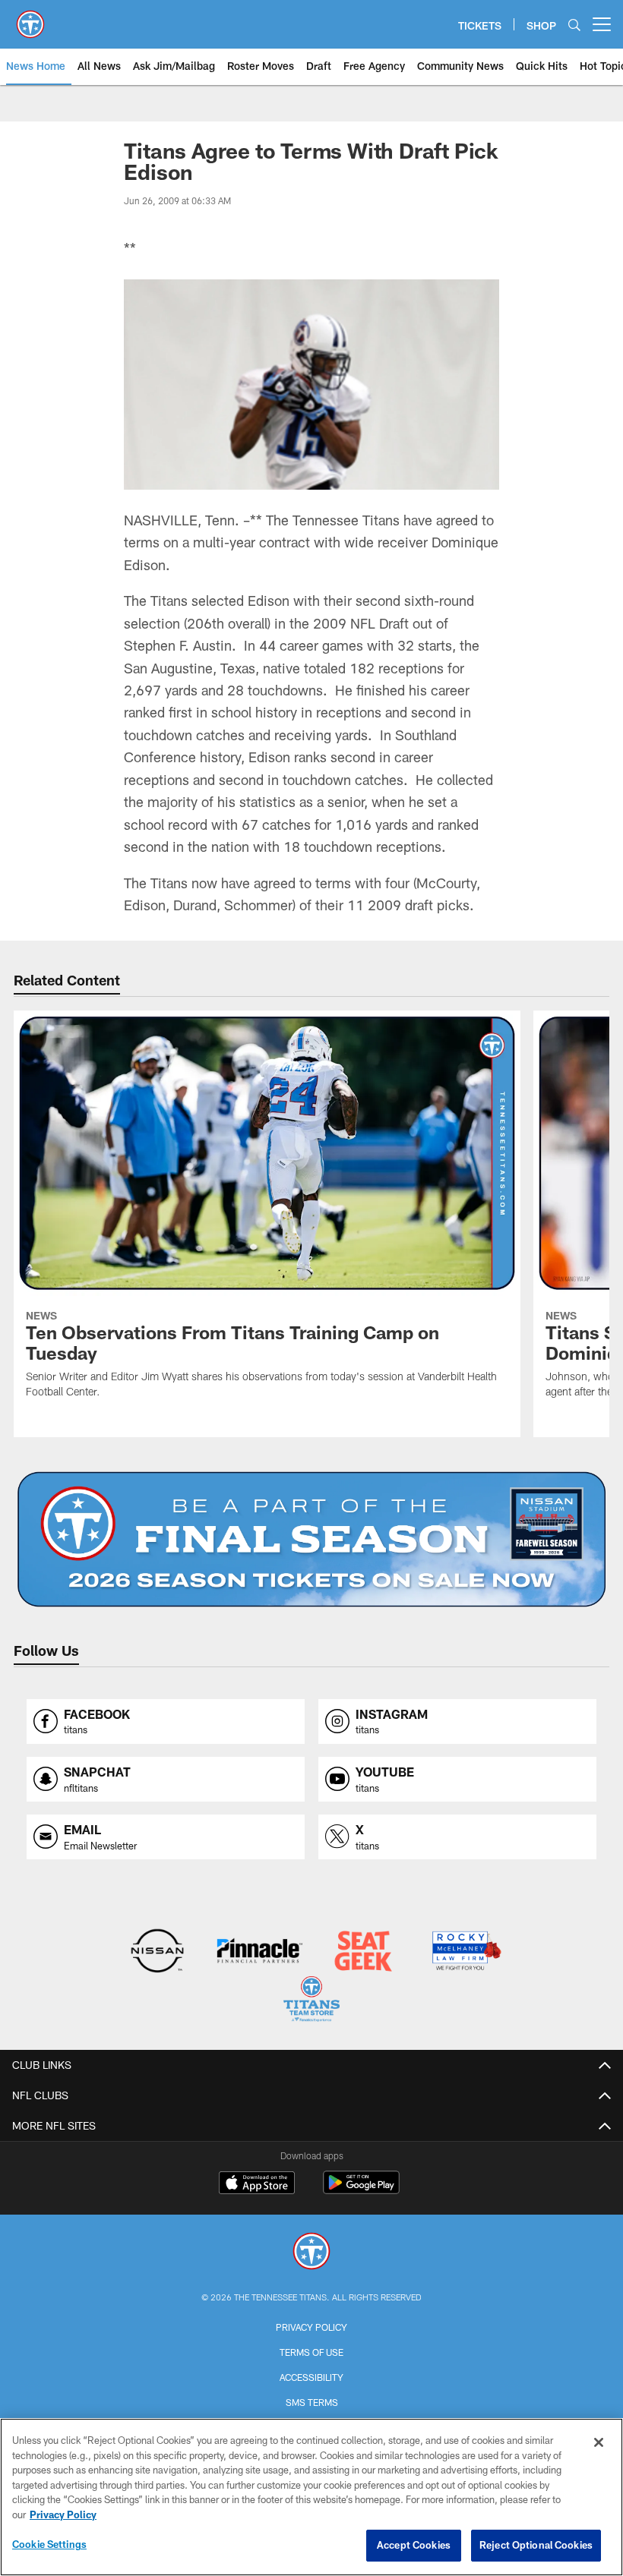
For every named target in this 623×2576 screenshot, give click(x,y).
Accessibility (311, 2377)
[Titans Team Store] (311, 2001)
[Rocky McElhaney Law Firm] (465, 1952)
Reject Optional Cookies (536, 2545)
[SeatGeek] (363, 1952)
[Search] (574, 25)
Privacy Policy (311, 2327)
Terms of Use (311, 2352)
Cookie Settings (49, 2544)
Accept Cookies (414, 2545)
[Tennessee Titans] (311, 2253)
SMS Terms (312, 2402)
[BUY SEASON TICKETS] (312, 1540)
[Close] (599, 2442)
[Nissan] (157, 1952)
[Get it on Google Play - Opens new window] (361, 2190)
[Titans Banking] (260, 1952)
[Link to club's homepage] (30, 18)
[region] (311, 2497)
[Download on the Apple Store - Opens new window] (257, 2184)
